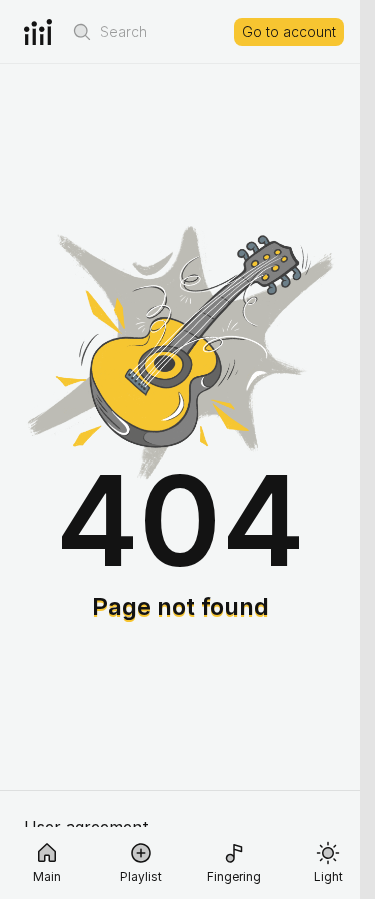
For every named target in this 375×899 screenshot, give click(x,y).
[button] (82, 32)
